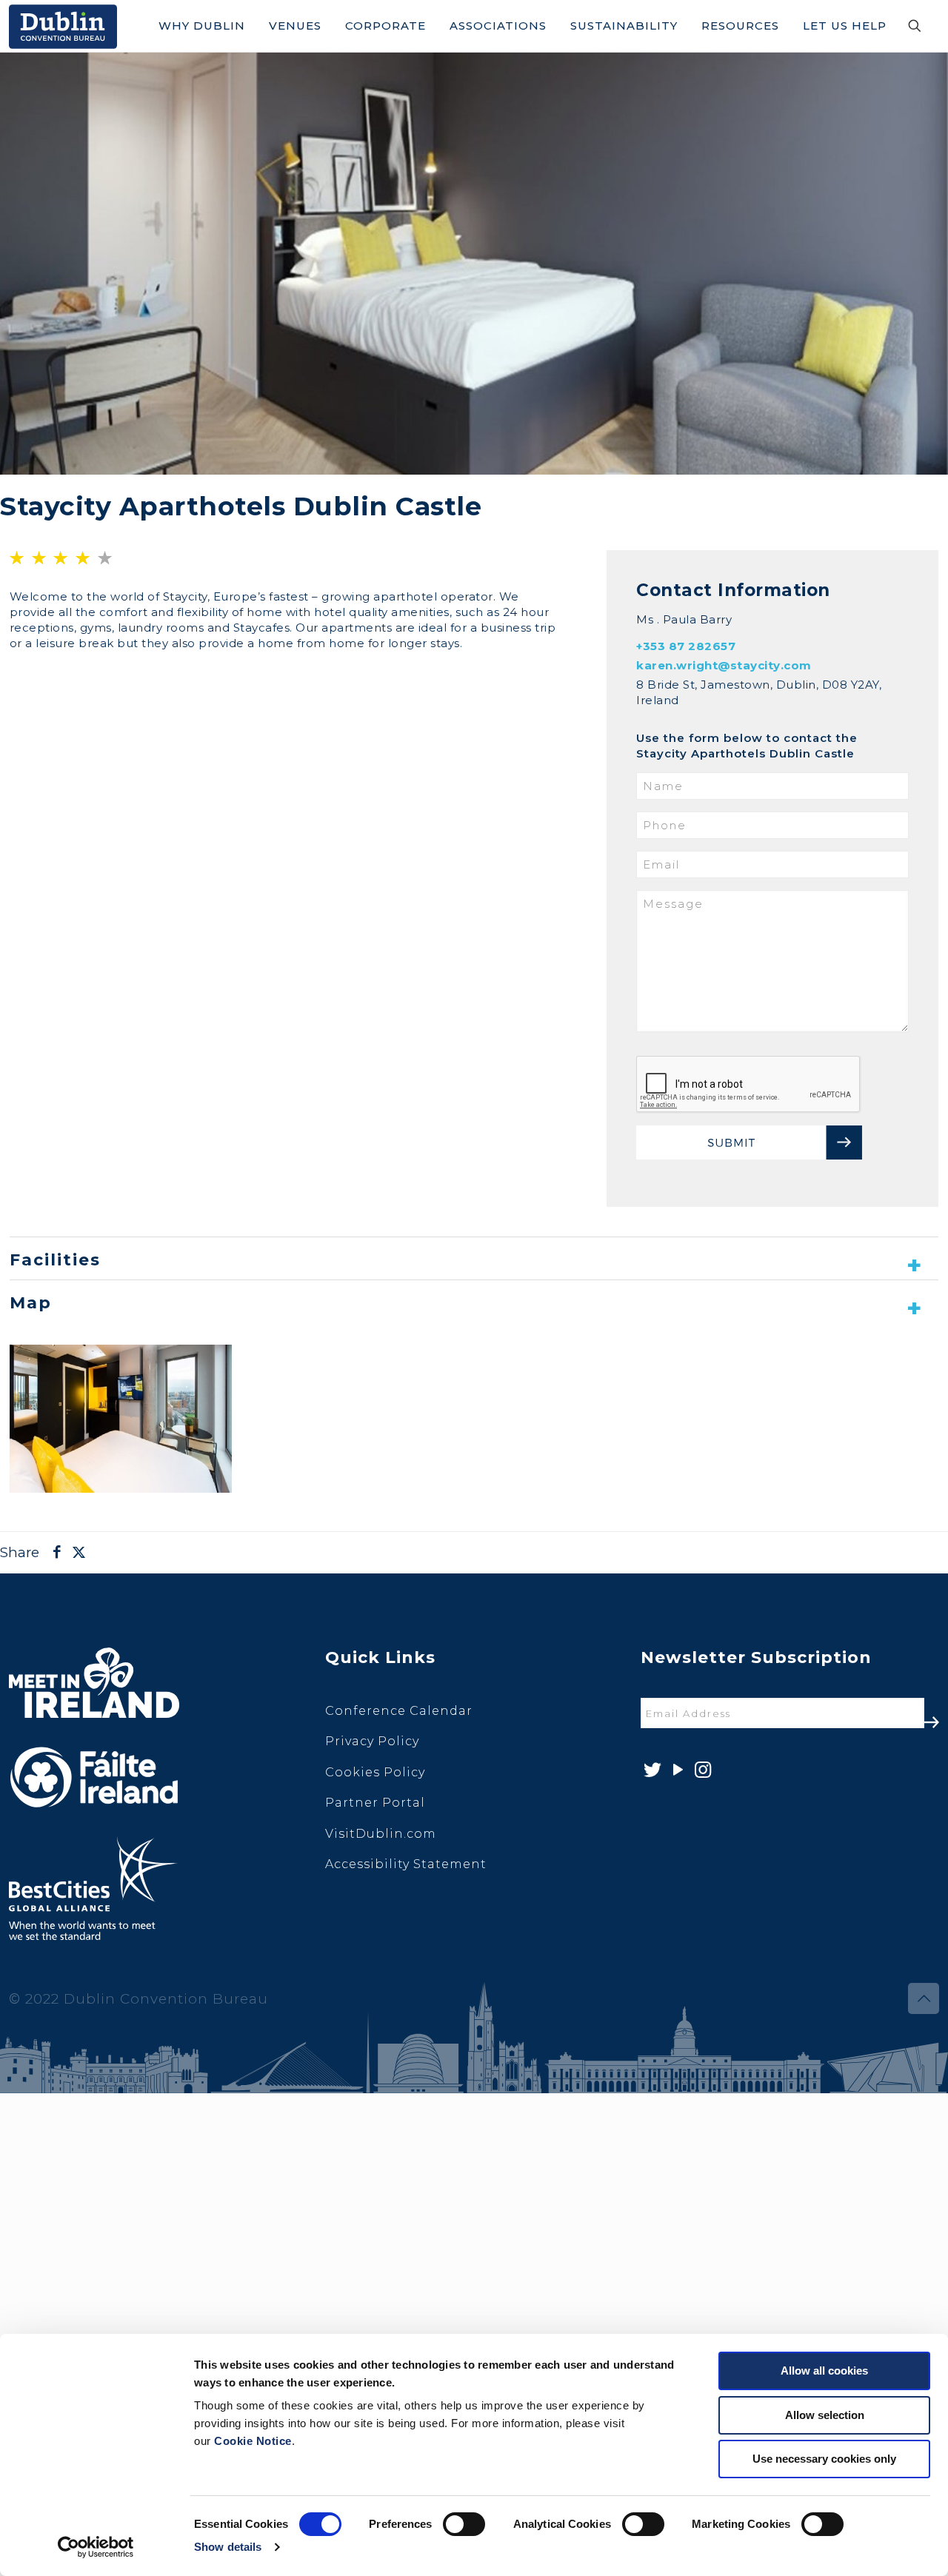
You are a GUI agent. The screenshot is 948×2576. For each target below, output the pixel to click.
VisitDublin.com (381, 1834)
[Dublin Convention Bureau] (63, 26)
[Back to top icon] (924, 1998)
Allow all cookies (824, 2371)
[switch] (464, 2524)
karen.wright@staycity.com (724, 665)
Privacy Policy (372, 1741)
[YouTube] (677, 1770)
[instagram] (702, 1770)
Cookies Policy (375, 1772)
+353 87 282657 (686, 646)
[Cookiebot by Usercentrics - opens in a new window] (96, 2547)
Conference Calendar (399, 1711)
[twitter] (651, 1770)
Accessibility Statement (406, 1864)
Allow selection (825, 2415)
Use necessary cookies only (824, 2459)
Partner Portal (375, 1803)
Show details (228, 2547)
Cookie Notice (253, 2441)
